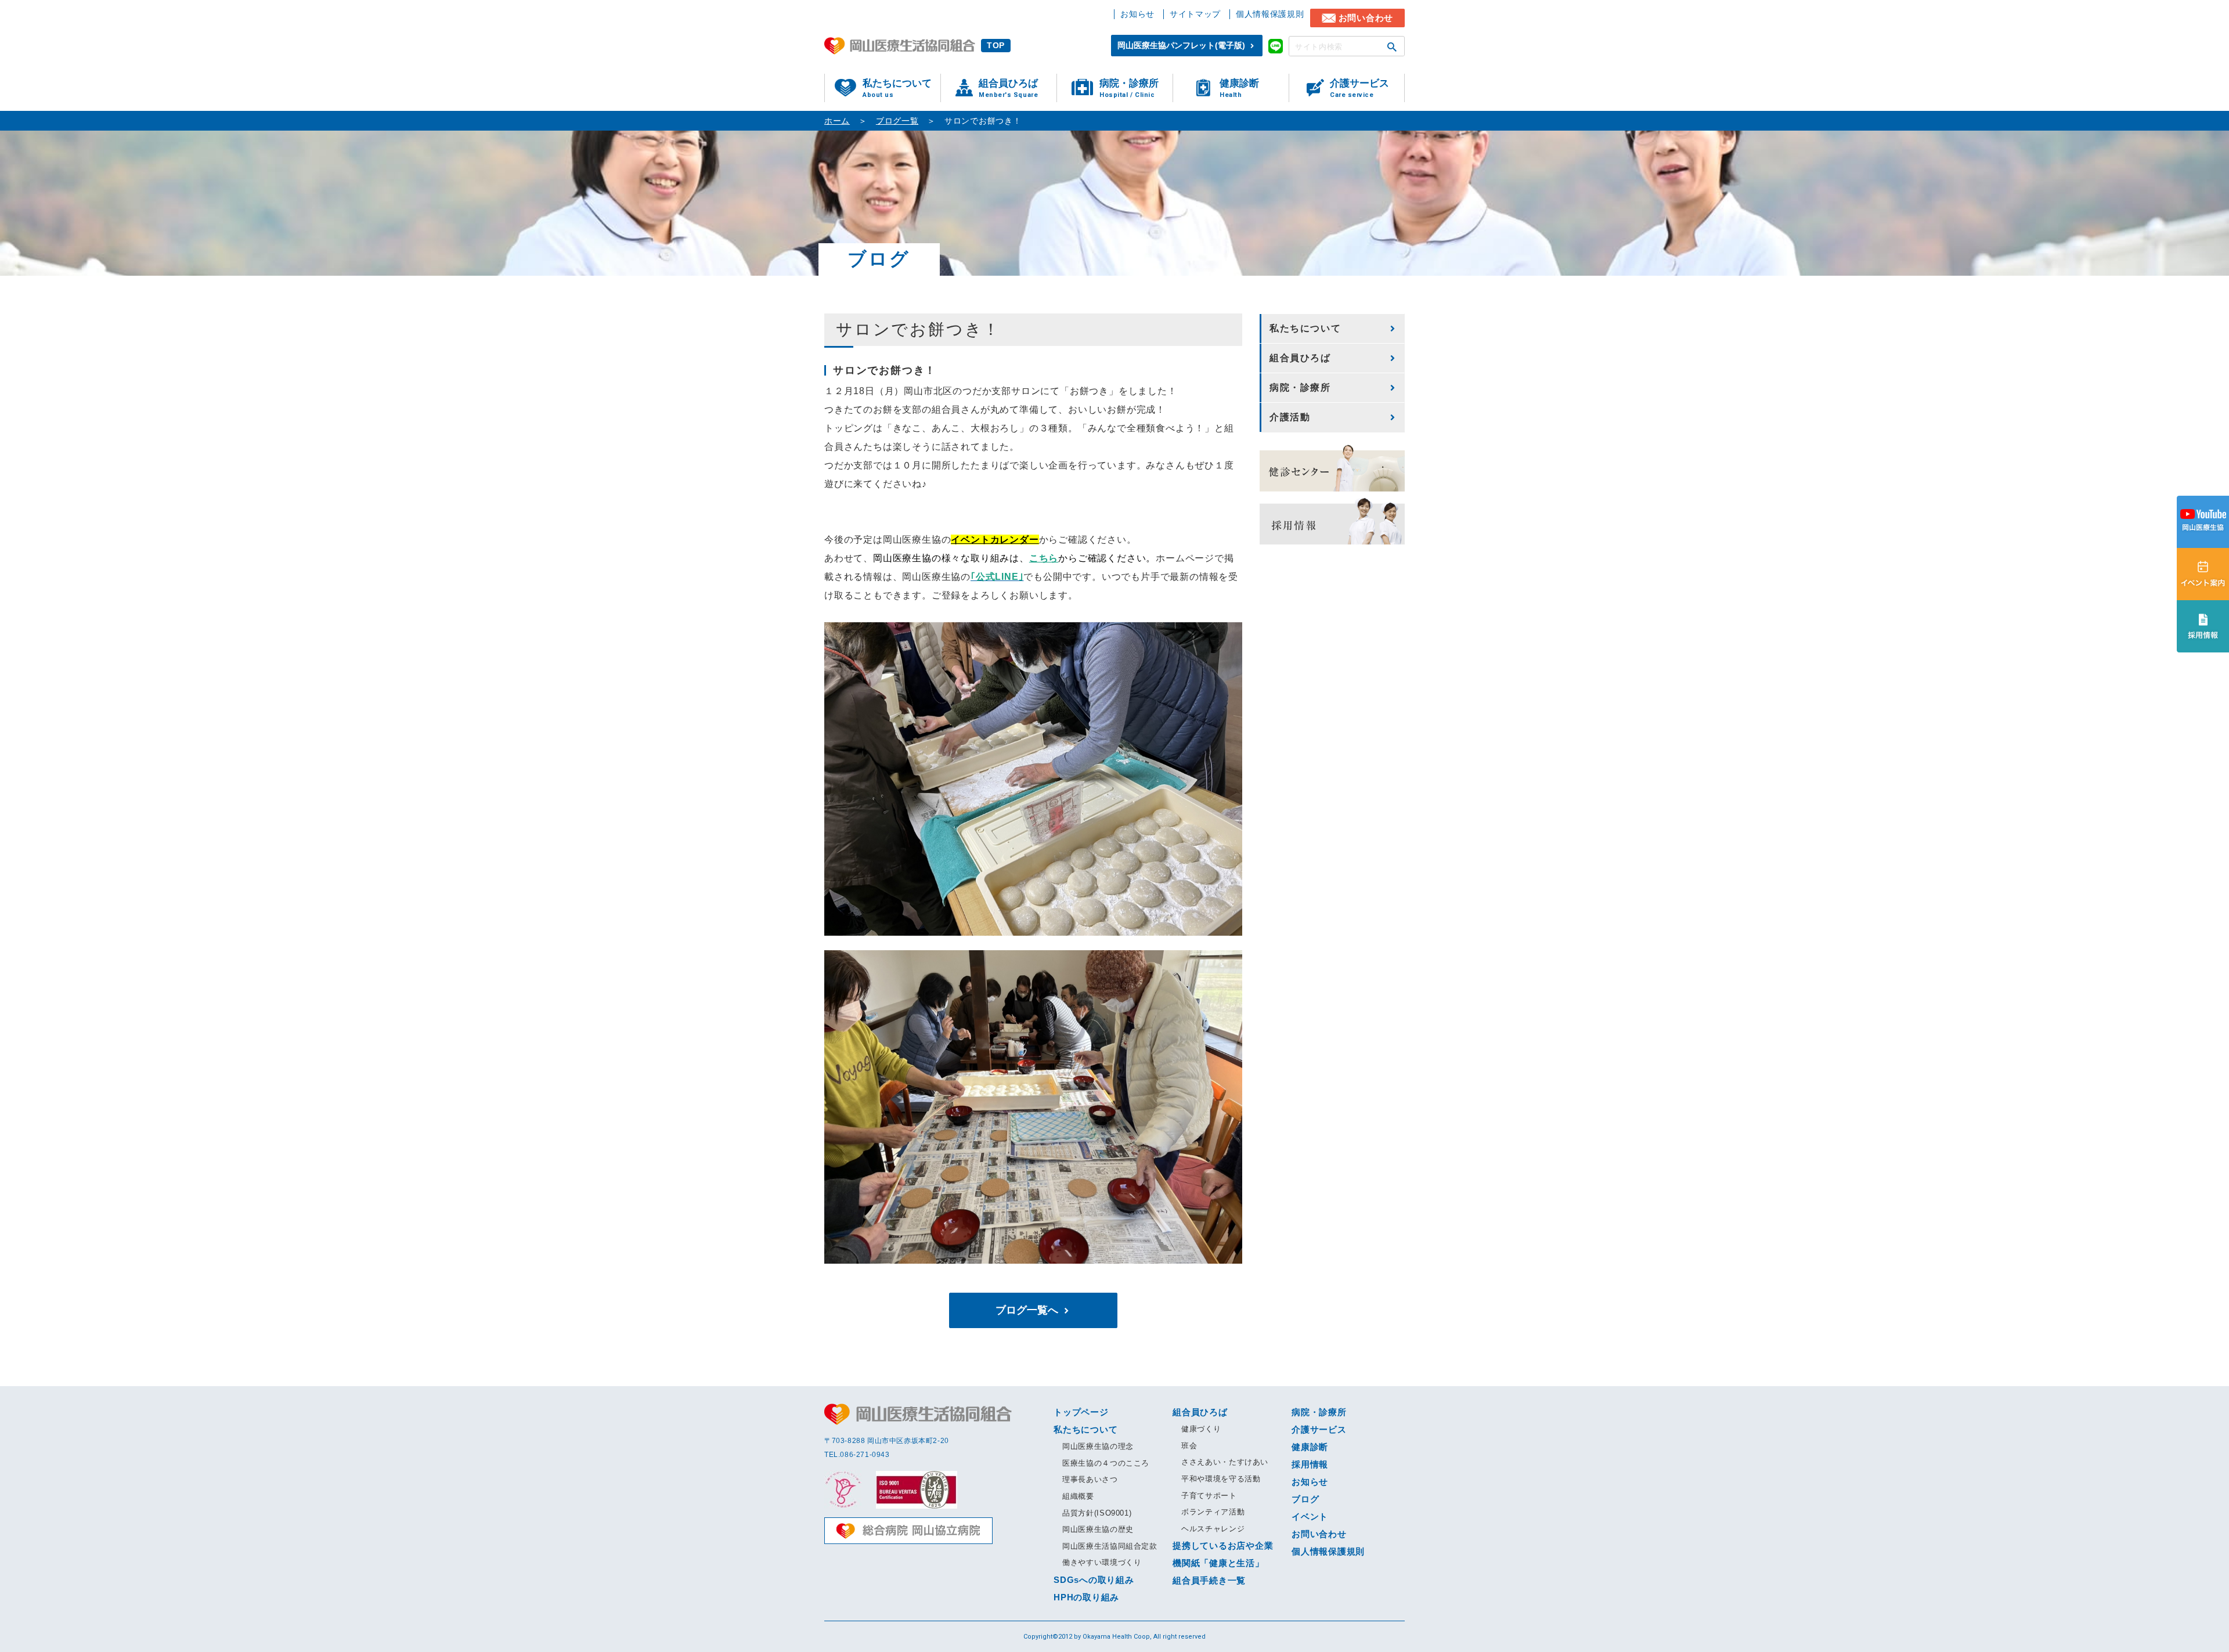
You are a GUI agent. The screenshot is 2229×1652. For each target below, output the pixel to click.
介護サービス (1359, 88)
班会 (1189, 1446)
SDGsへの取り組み (1094, 1580)
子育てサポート (1209, 1496)
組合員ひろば (1008, 88)
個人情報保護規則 (1270, 14)
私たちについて (897, 88)
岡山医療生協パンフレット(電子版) (1181, 45)
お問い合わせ (1366, 18)
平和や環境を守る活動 (1221, 1479)
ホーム (837, 121)
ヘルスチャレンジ (1213, 1529)
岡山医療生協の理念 (1098, 1446)
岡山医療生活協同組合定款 (1110, 1546)
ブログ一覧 (897, 121)
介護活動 (1290, 417)
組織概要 (1078, 1496)
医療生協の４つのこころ (1106, 1463)
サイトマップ (1195, 14)
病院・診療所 (1129, 88)
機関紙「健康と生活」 (1218, 1563)
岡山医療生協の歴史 (1098, 1529)
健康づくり (1201, 1429)
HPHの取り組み (1086, 1597)
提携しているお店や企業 (1223, 1545)
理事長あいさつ (1090, 1479)
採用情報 (1310, 1464)
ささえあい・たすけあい (1225, 1462)
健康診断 (1239, 88)
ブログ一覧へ (1027, 1310)
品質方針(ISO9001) (1097, 1513)
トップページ (1081, 1412)
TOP (996, 45)
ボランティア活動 (1213, 1512)
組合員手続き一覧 (1209, 1580)
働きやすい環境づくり (1102, 1562)
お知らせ (1137, 14)
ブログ (1305, 1499)
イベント (1310, 1516)
